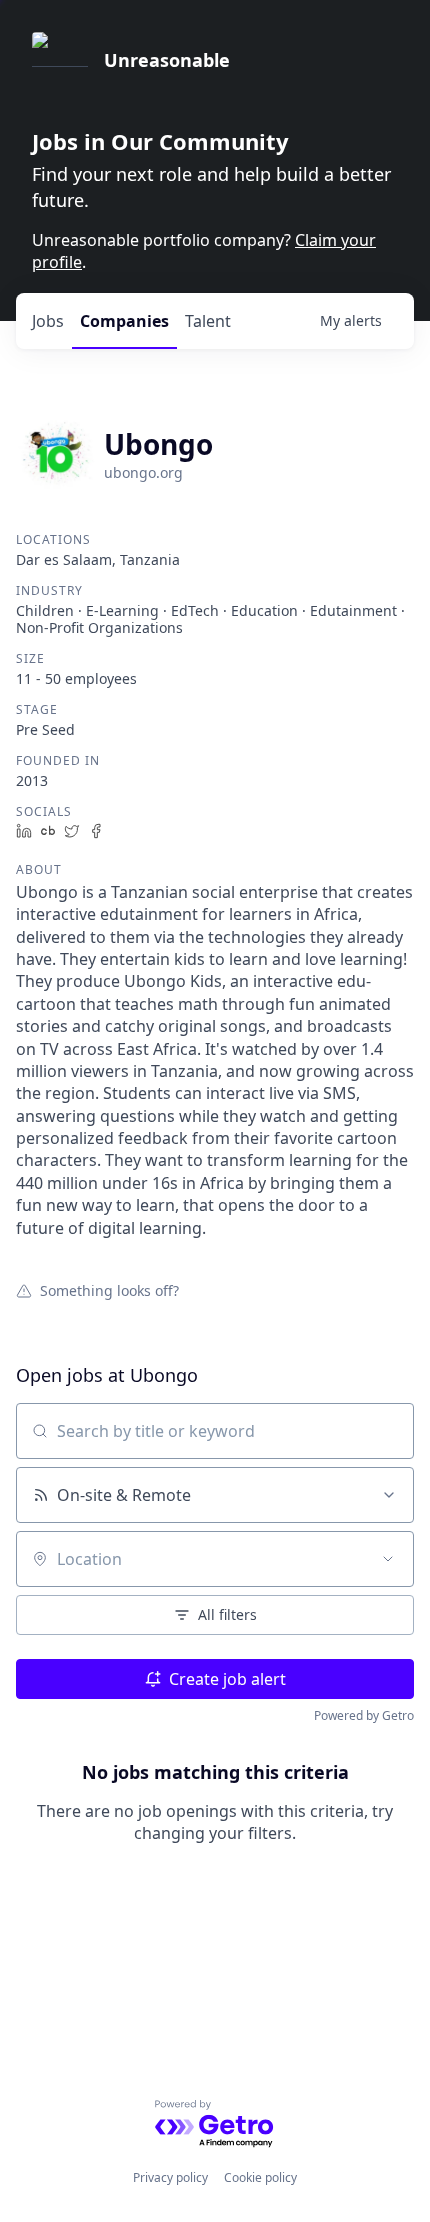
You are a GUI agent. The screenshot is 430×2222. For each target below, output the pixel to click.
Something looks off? (109, 1290)
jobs (48, 321)
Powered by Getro (364, 1715)
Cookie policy (260, 2177)
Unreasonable (167, 60)
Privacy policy (170, 2177)
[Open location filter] (388, 1559)
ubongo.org (143, 472)
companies (124, 321)
